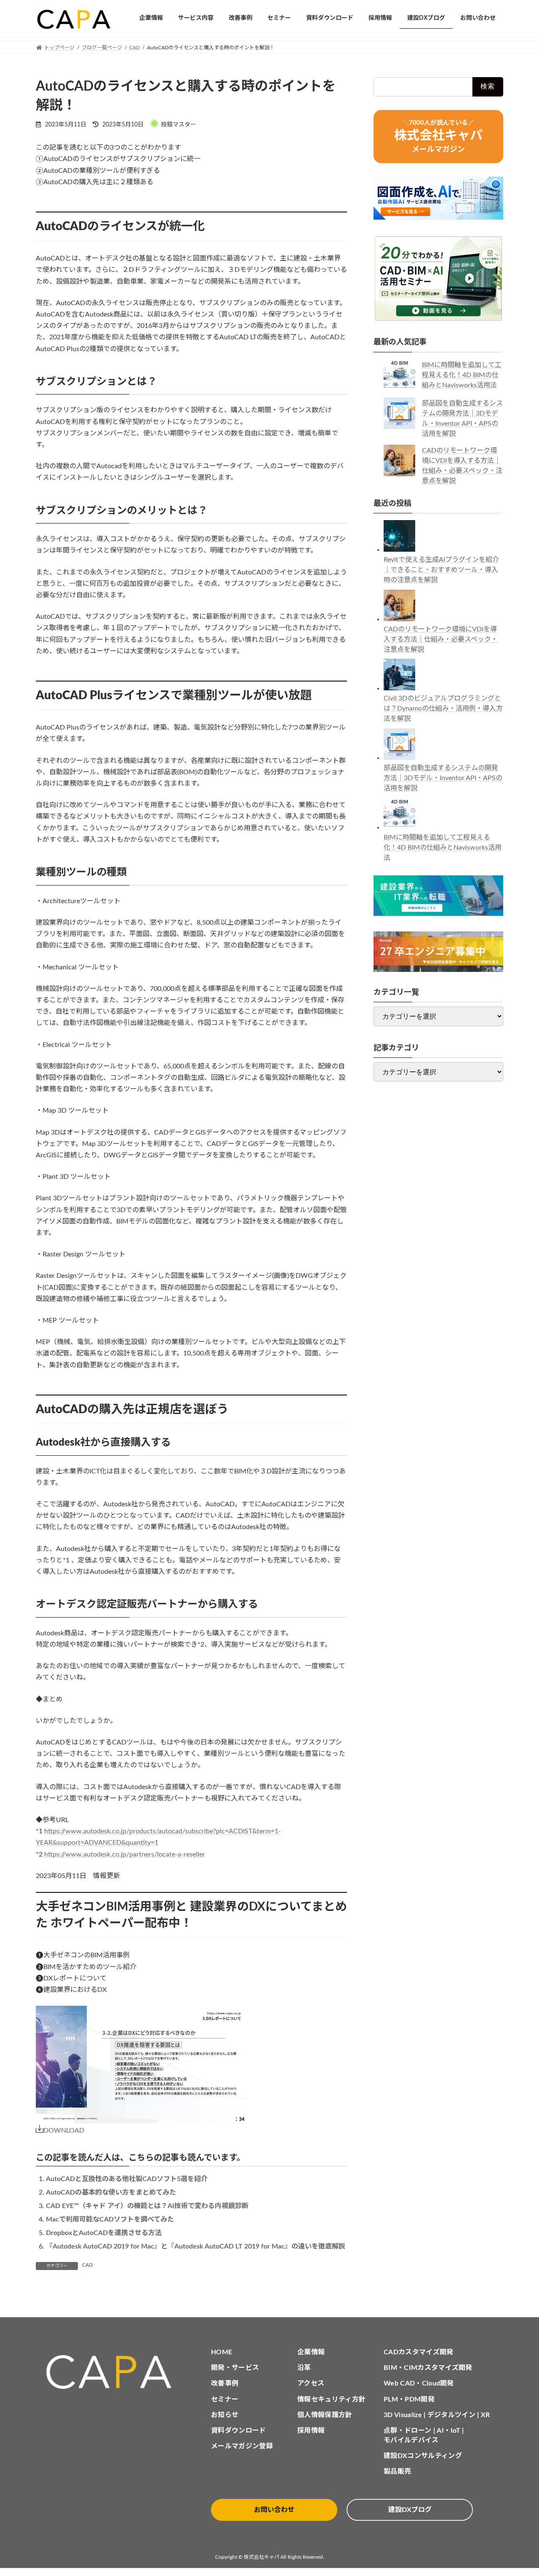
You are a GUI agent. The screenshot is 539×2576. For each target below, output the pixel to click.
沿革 (304, 2368)
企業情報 (311, 2352)
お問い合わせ (274, 2510)
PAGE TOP (518, 2491)
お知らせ (225, 2415)
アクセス (311, 2383)
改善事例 (225, 2383)
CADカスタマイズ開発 (419, 2352)
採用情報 (311, 2431)
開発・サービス (235, 2368)
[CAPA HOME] (113, 2372)
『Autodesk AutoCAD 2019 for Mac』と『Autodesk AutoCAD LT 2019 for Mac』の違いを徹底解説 (196, 2246)
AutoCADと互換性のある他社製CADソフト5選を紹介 (127, 2179)
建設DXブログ (410, 2510)
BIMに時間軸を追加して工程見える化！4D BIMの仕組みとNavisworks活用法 (462, 375)
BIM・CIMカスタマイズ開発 (428, 2368)
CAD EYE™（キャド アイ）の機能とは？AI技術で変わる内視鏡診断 (147, 2206)
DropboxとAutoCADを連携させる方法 (104, 2233)
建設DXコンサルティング (423, 2456)
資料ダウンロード (239, 2431)
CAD (87, 2265)
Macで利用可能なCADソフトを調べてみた (110, 2219)
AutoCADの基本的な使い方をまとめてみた (111, 2192)
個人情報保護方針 (325, 2415)
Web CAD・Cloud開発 (419, 2383)
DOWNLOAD (64, 2131)
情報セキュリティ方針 (331, 2399)
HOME (221, 2352)
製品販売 (397, 2471)
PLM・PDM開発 (409, 2399)
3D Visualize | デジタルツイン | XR (437, 2415)
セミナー (225, 2399)
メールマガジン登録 (242, 2446)
